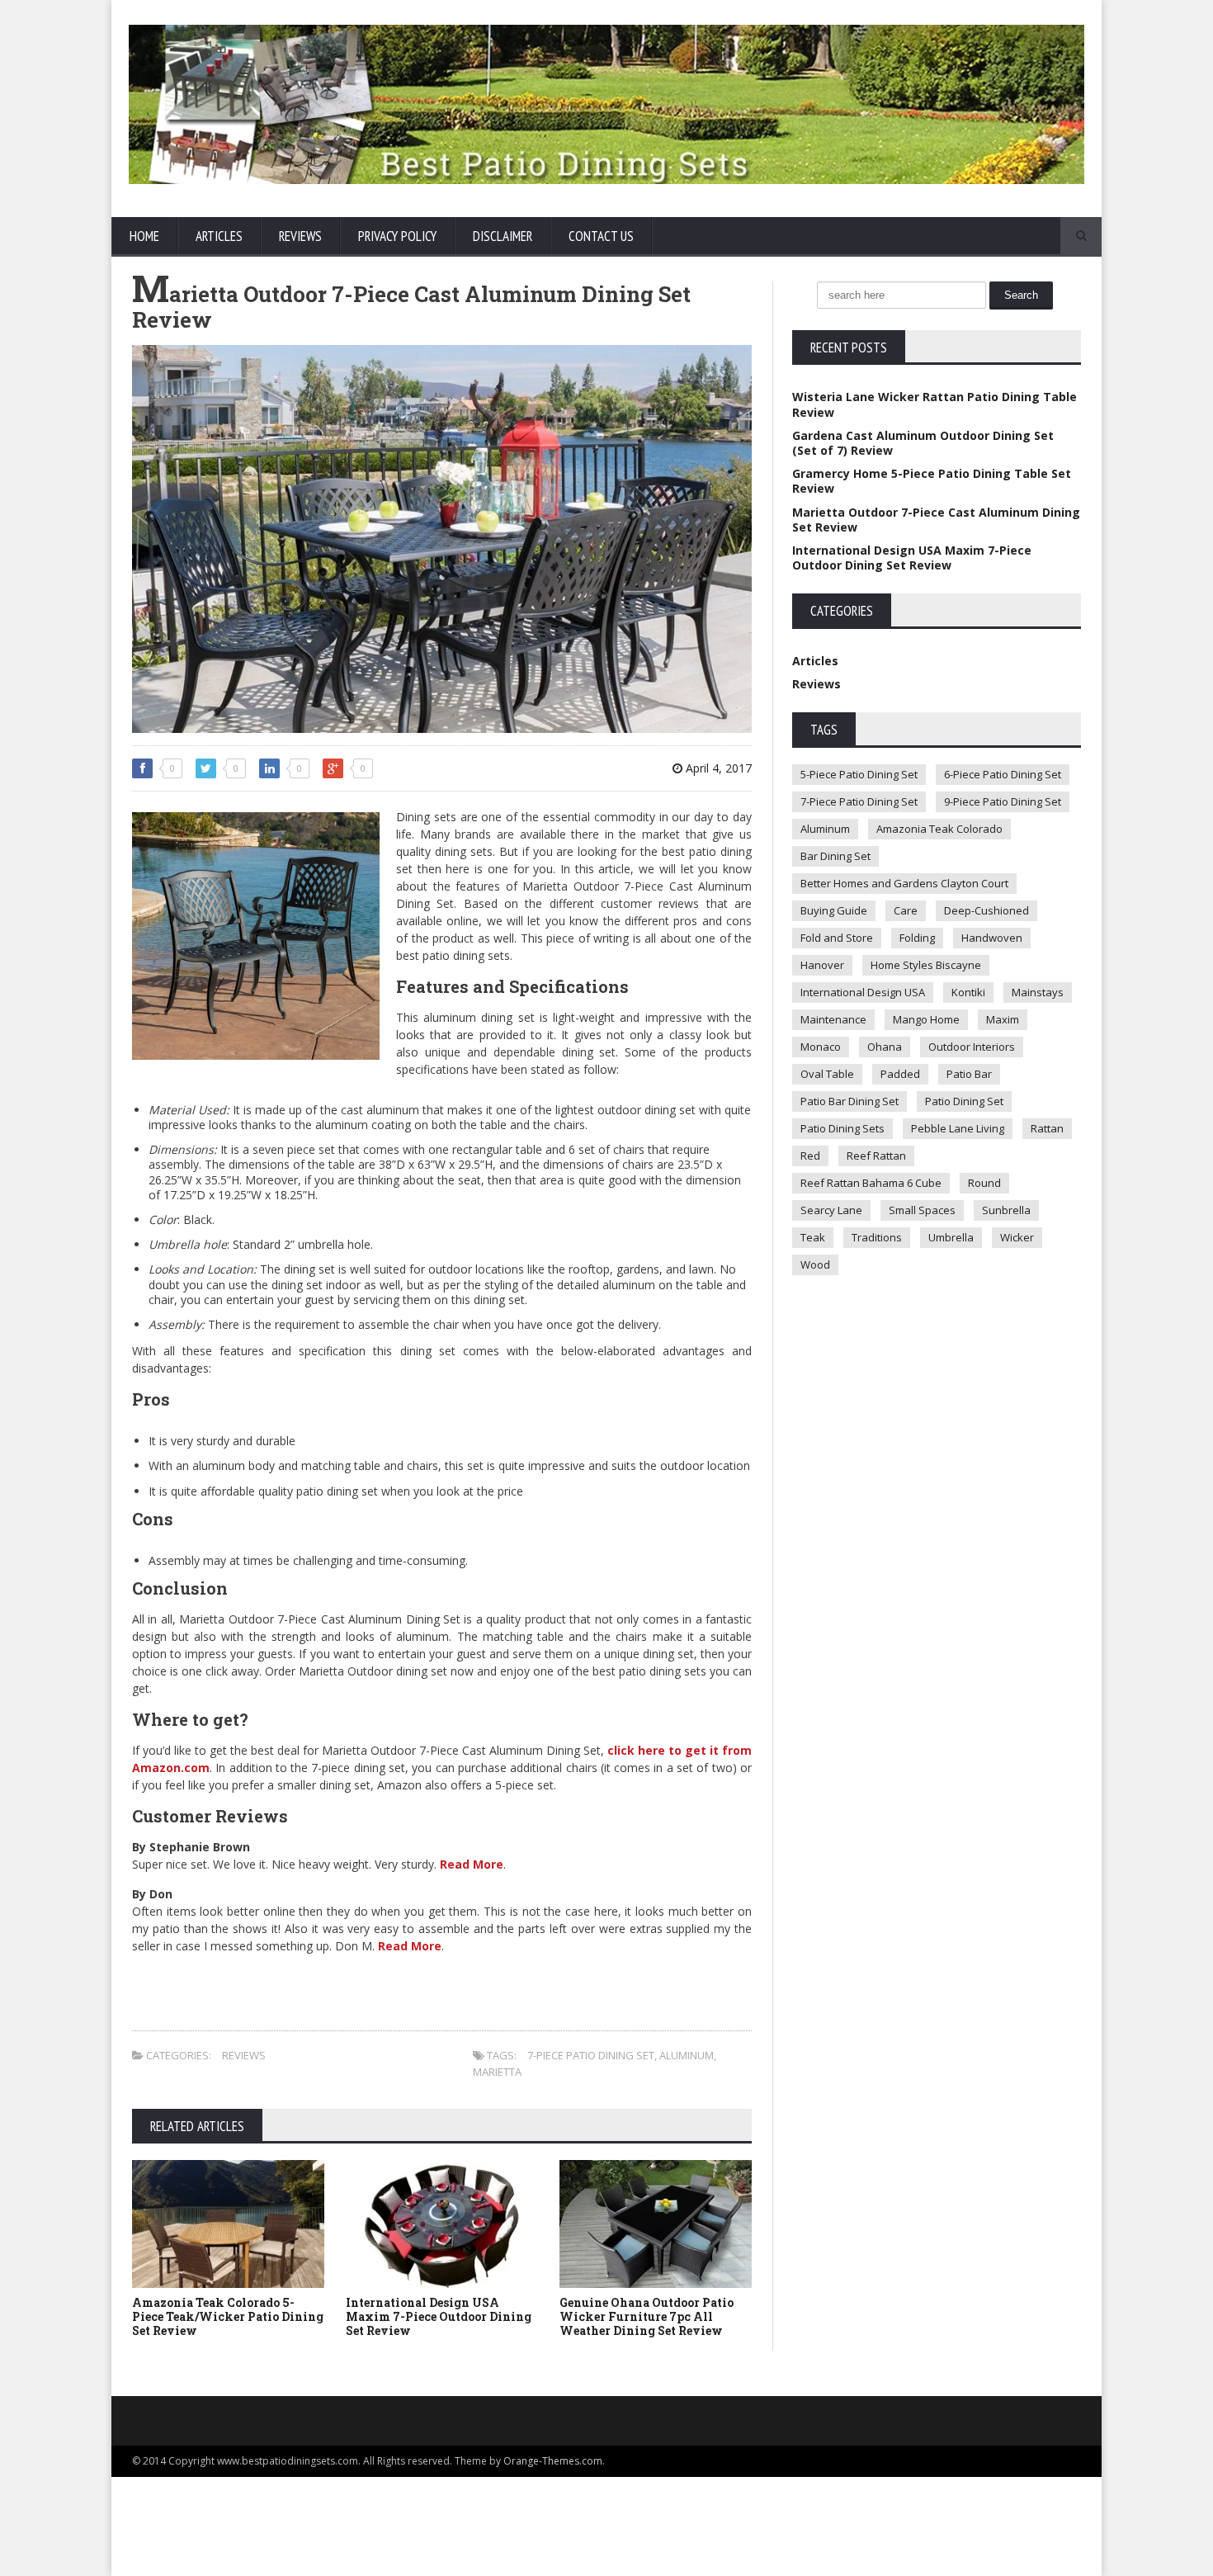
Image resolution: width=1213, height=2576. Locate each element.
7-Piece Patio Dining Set (591, 2055)
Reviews (300, 236)
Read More (472, 1864)
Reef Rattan (876, 1156)
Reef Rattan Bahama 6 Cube (871, 1183)
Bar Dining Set (835, 856)
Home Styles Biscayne (926, 965)
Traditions (877, 1237)
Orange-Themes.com (553, 2461)
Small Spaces (922, 1210)
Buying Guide (834, 910)
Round (984, 1183)
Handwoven (992, 938)
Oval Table (827, 1074)
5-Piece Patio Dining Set (859, 774)
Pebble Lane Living (958, 1128)
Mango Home (926, 1019)
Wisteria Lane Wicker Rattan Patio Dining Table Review (935, 404)
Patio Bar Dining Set (850, 1101)
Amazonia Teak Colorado (939, 829)
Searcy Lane (831, 1210)
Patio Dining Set (964, 1101)
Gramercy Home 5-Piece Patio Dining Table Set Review (932, 481)
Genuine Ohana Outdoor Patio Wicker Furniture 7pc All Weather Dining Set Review (647, 2316)
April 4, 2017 (717, 768)
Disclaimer (503, 236)
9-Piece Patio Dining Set (1003, 801)
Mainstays (1038, 992)
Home (144, 236)
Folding (917, 938)
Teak (813, 1237)
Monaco (821, 1047)
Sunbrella (1006, 1210)
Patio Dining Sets (842, 1128)
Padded (900, 1074)
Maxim (1003, 1019)
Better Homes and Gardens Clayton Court (904, 883)
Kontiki (968, 992)
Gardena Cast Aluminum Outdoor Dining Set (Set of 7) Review (923, 443)
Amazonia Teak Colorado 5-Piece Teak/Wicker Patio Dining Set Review (228, 2316)
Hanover (822, 965)
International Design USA (863, 992)
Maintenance (833, 1019)
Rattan (1047, 1128)
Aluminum (687, 2055)
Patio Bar (969, 1074)
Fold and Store (837, 938)
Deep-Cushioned (986, 910)
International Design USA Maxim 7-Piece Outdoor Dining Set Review (439, 2316)
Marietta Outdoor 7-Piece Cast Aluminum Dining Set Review (936, 520)
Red (810, 1156)
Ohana (885, 1047)
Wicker (1017, 1237)
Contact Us (601, 236)
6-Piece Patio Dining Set (1003, 774)
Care (906, 910)
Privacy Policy (397, 236)
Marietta (497, 2072)
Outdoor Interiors (972, 1047)
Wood (815, 1264)
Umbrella (951, 1237)
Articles (219, 236)
